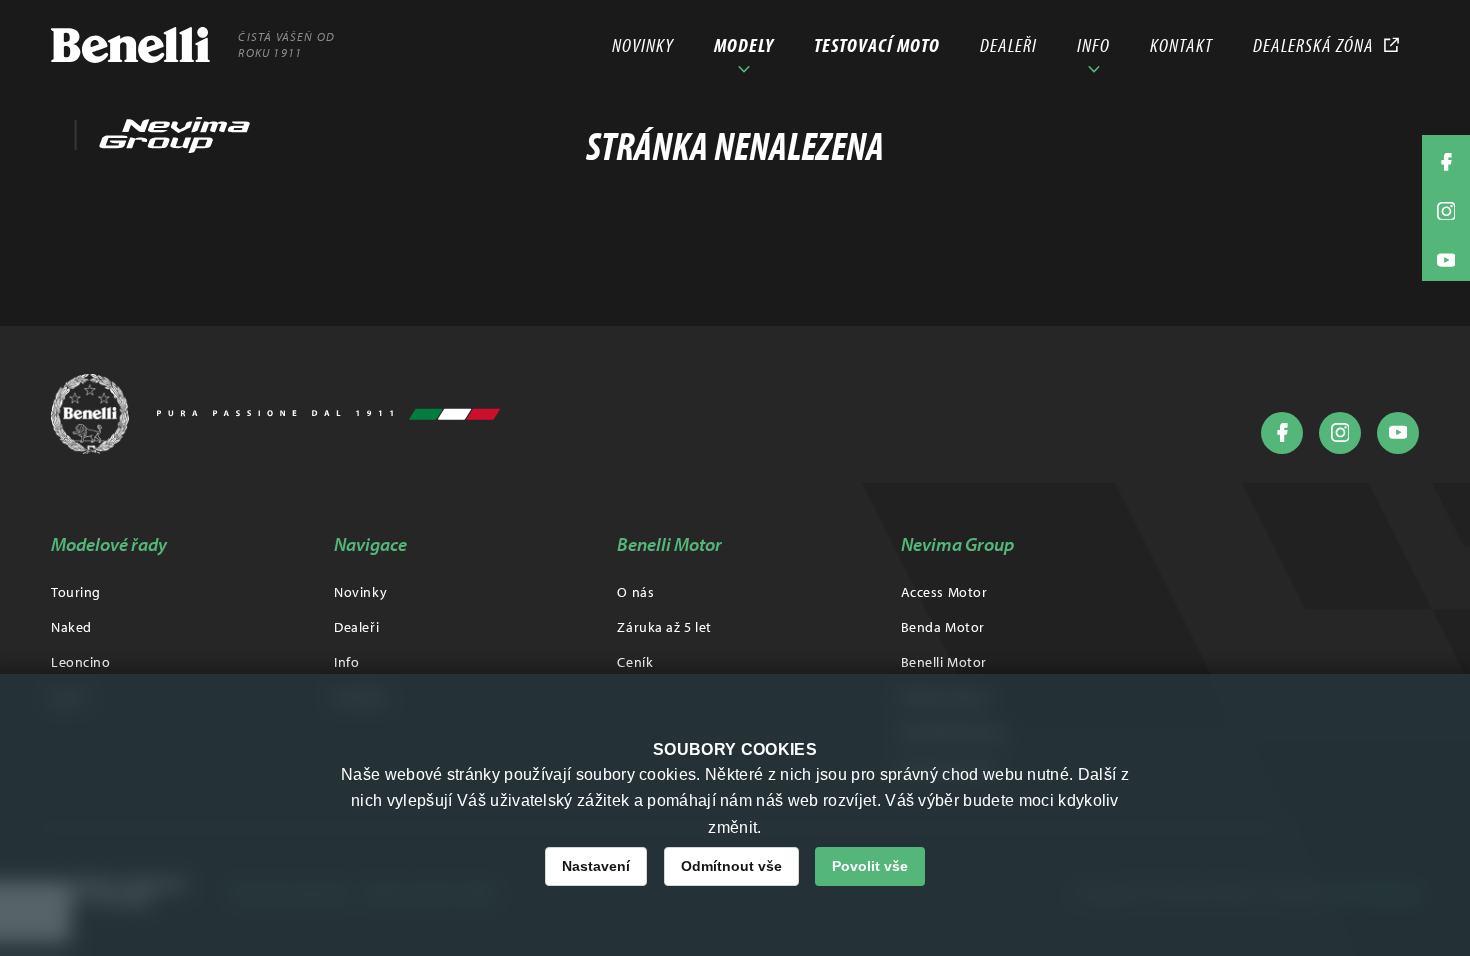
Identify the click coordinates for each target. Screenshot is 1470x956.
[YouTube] (1398, 433)
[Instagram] (1340, 433)
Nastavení (596, 866)
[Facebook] (1282, 433)
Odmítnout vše (731, 866)
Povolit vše (870, 866)
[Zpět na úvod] (275, 414)
